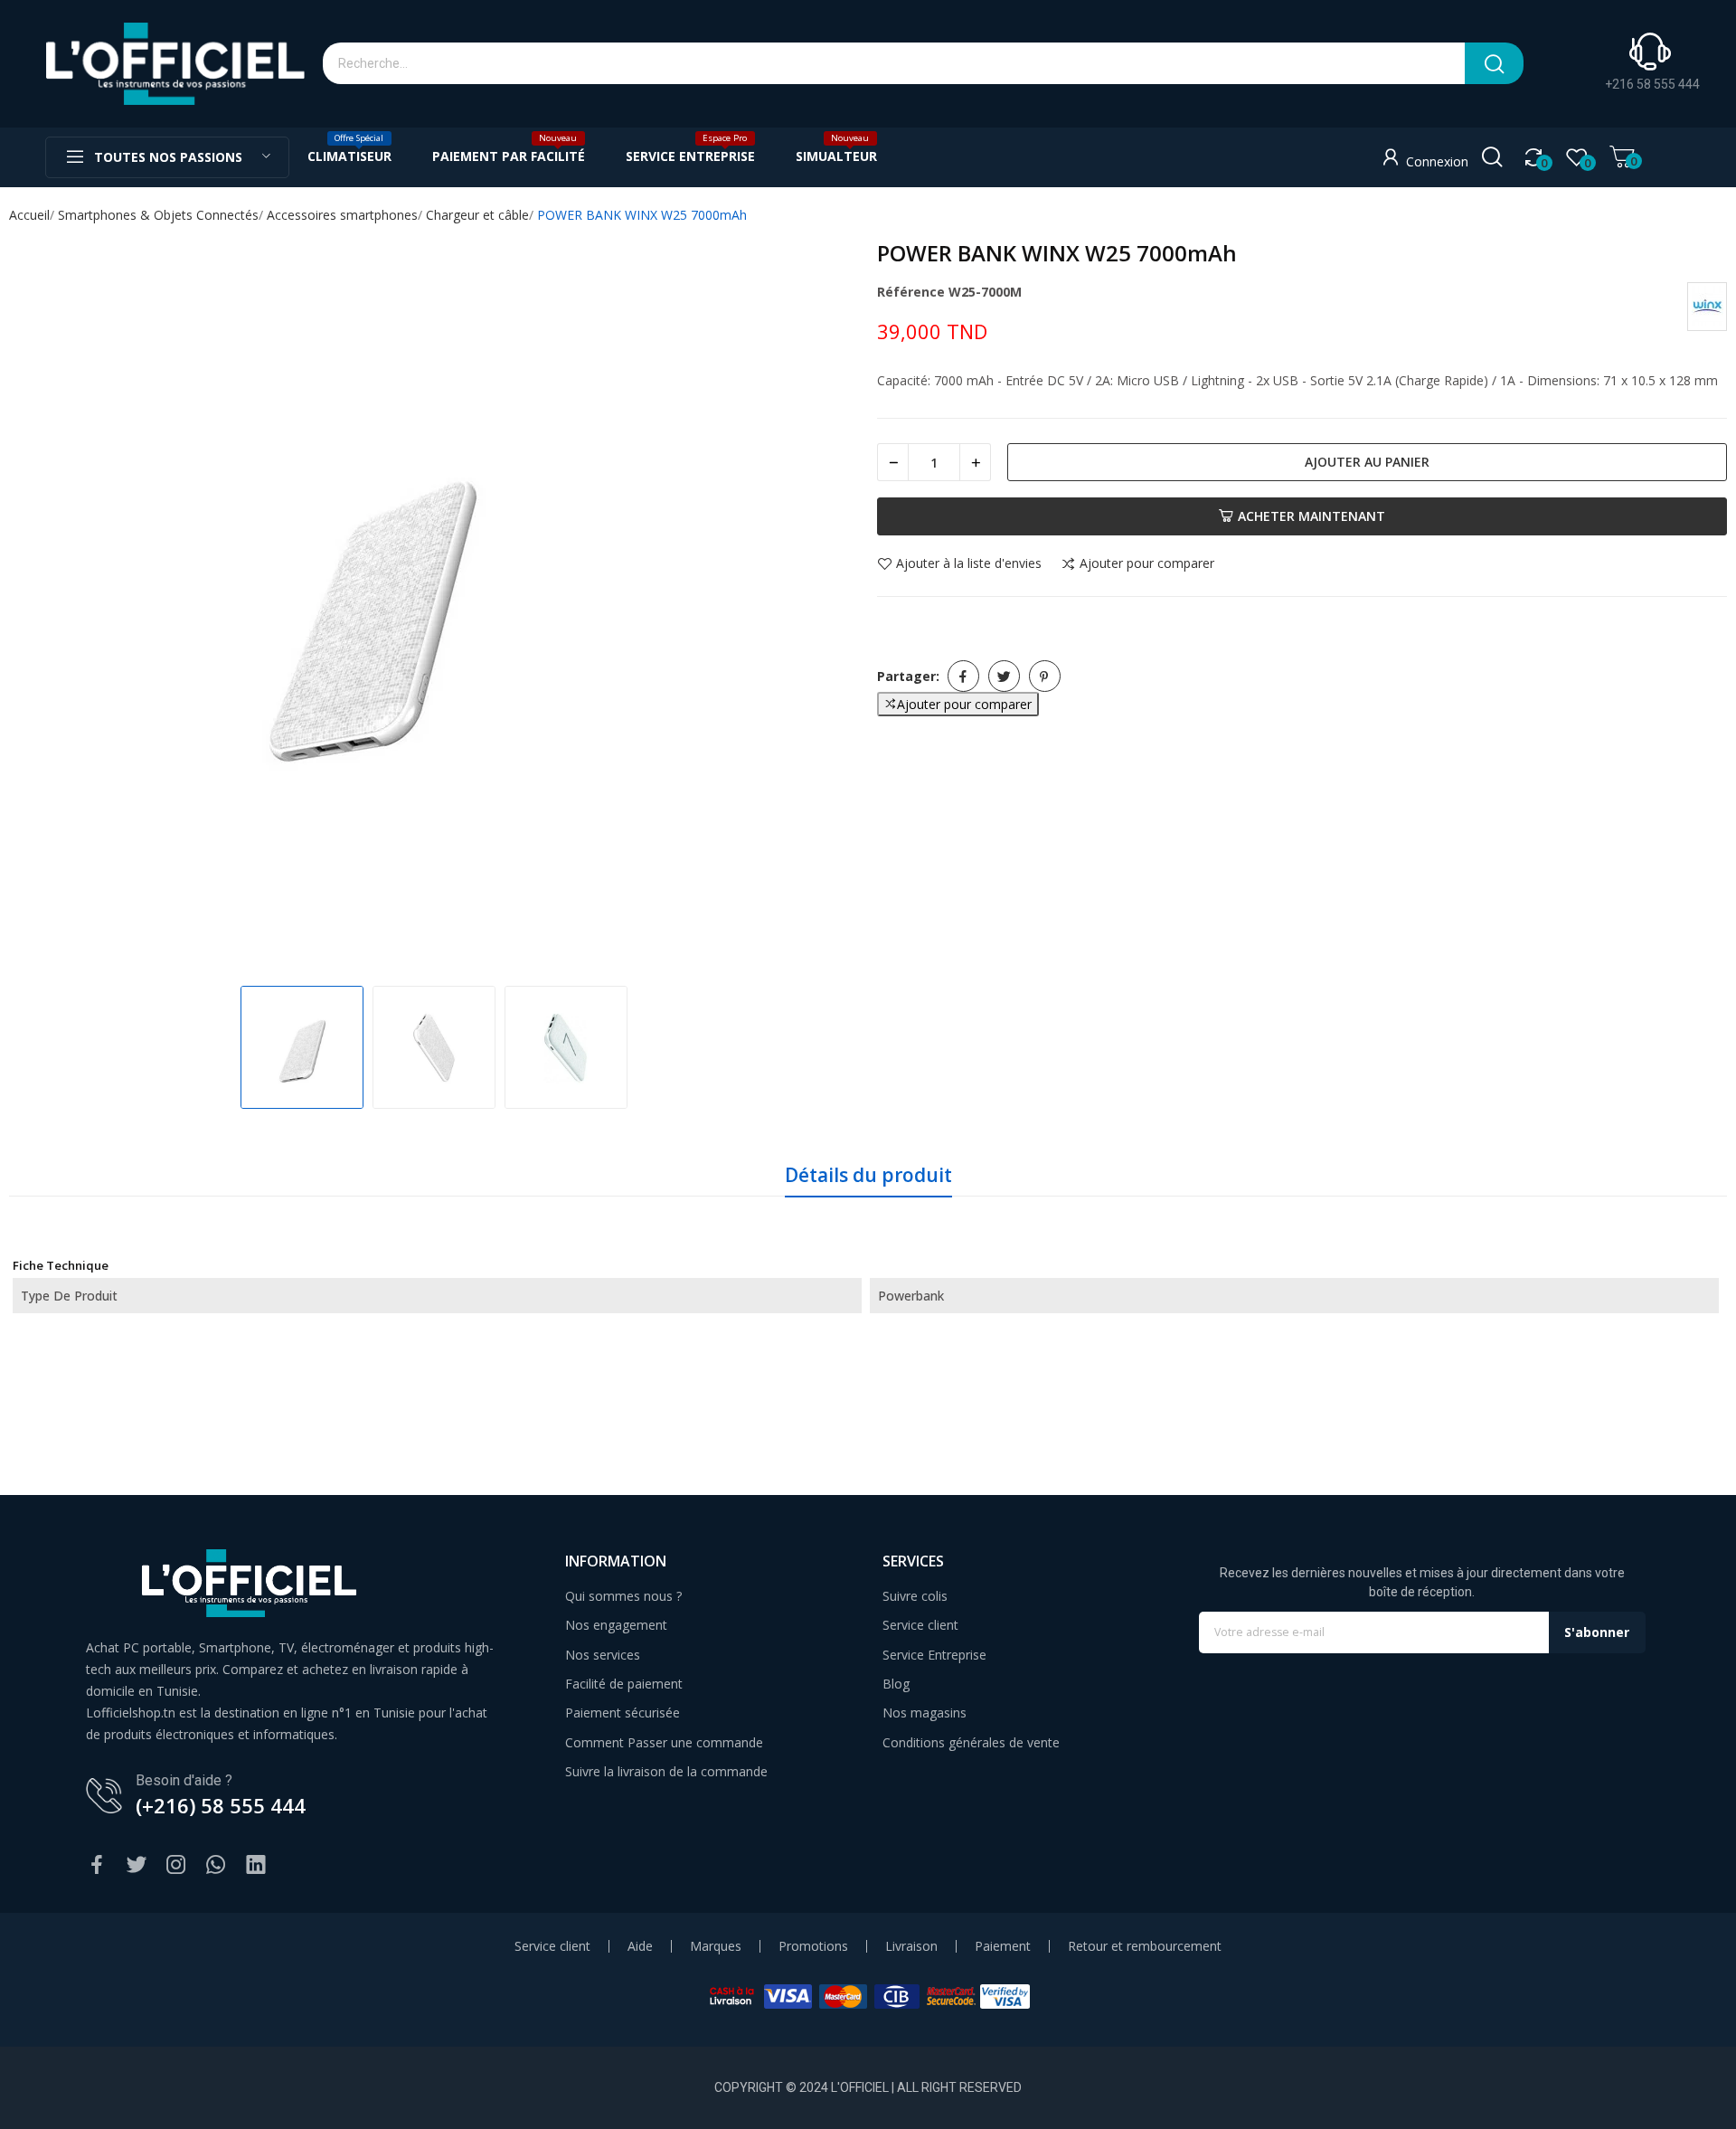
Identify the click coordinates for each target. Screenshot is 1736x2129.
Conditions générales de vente (971, 1742)
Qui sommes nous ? (623, 1596)
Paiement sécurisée (623, 1713)
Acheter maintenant (1311, 516)
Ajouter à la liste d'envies (969, 564)
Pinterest (1045, 676)
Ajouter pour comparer (1147, 564)
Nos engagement (616, 1625)
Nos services (603, 1655)
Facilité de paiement (624, 1684)
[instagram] (176, 1865)
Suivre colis (915, 1596)
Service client (920, 1625)
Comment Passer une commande (664, 1742)
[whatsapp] (216, 1865)
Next (826, 606)
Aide (640, 1946)
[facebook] (97, 1865)
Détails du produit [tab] (868, 1175)
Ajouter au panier (1367, 462)
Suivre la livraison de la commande (666, 1771)
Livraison (911, 1946)
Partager (963, 676)
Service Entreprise (934, 1655)
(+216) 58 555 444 (221, 1805)
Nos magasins (925, 1713)
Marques (716, 1946)
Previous (42, 606)
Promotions (813, 1946)
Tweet (1004, 676)
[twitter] (137, 1865)
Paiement (1003, 1946)
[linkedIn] (256, 1865)
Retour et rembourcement (1145, 1946)
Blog (896, 1684)
